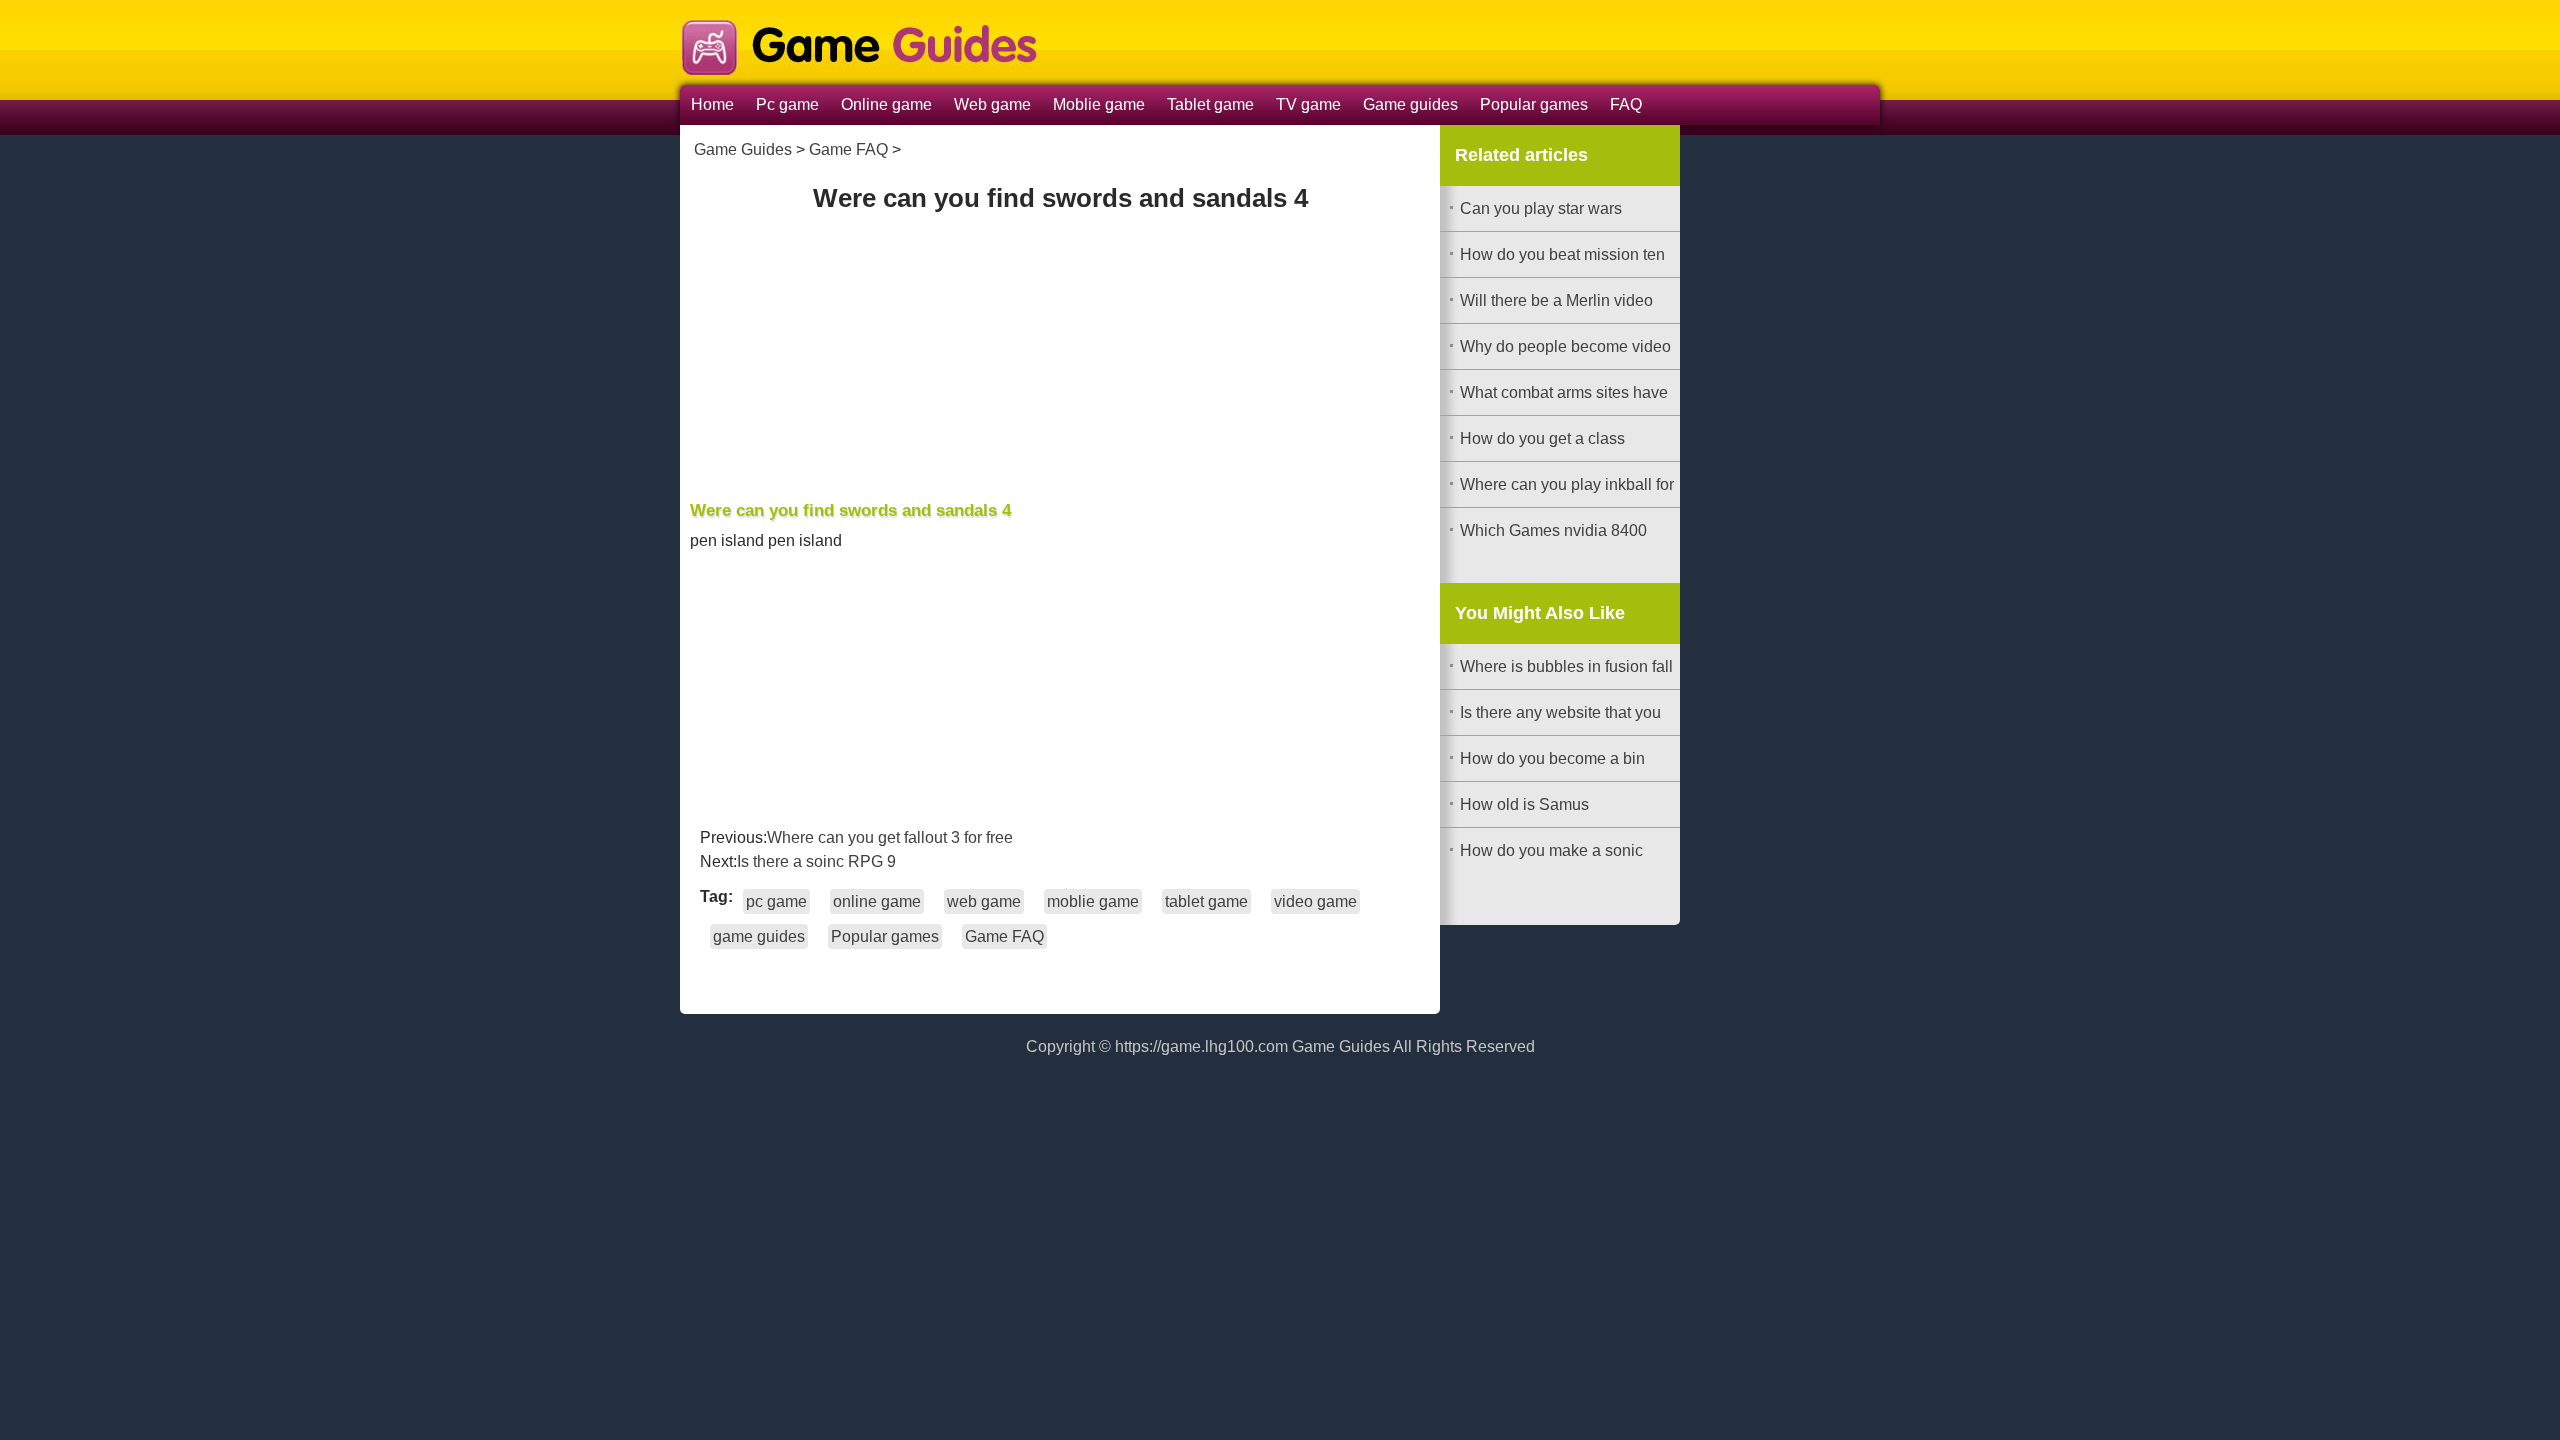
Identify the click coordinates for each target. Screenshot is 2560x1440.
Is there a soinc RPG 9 (816, 861)
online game (877, 901)
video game (1315, 901)
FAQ (1626, 104)
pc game (776, 901)
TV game (1308, 104)
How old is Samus (1524, 804)
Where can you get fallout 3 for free (890, 837)
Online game (886, 104)
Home (712, 104)
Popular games (1534, 104)
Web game (992, 104)
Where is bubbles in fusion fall (1566, 666)
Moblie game (1099, 104)
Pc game (787, 104)
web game (984, 901)
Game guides (1410, 104)
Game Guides (743, 149)
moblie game (1093, 901)
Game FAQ (848, 149)
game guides (759, 936)
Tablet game (1210, 104)
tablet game (1206, 901)
